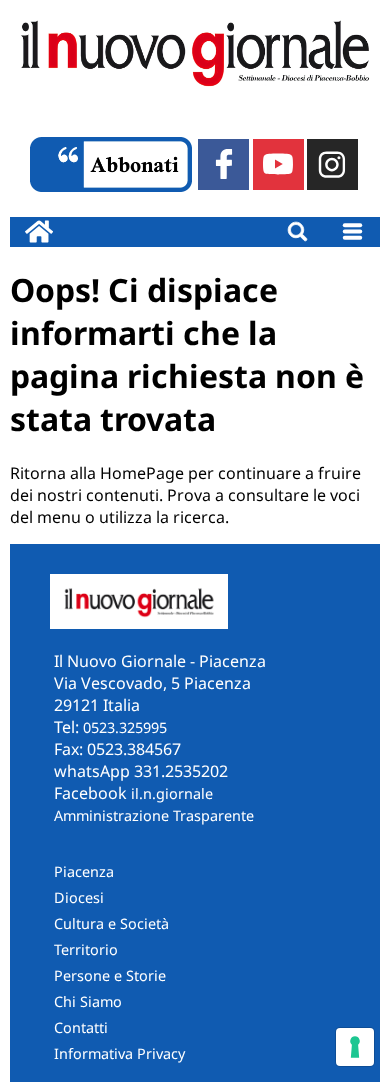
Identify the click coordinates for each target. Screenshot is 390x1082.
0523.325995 (125, 727)
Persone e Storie (110, 975)
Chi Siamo (88, 1001)
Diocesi (79, 897)
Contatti (81, 1027)
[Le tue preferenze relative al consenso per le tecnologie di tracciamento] (355, 1047)
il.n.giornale (172, 793)
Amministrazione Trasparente (154, 815)
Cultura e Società (111, 923)
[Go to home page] (39, 232)
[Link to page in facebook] (223, 164)
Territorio (86, 949)
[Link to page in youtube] (278, 164)
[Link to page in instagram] (332, 164)
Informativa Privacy (119, 1053)
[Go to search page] (297, 232)
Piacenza (84, 871)
